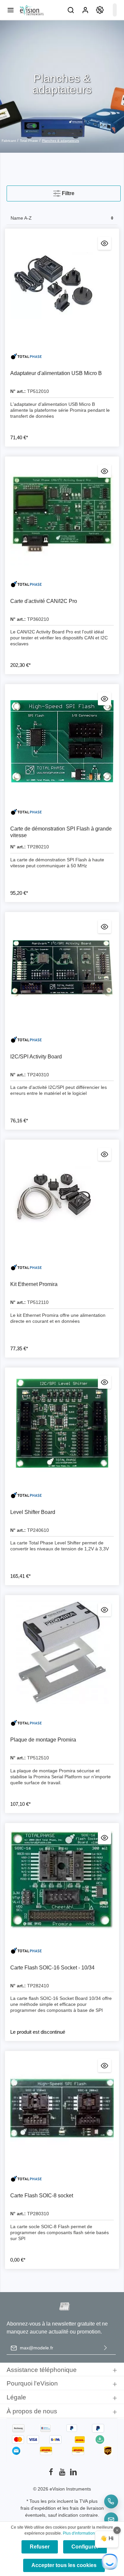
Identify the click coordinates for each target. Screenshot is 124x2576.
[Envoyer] (105, 2348)
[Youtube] (63, 2474)
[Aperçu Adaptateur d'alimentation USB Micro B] (104, 243)
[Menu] (11, 10)
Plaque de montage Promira (43, 1740)
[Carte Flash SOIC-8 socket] (62, 2108)
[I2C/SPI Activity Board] (62, 969)
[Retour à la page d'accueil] (31, 10)
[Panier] (115, 10)
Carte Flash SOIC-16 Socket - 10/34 (52, 1968)
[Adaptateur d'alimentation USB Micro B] (62, 286)
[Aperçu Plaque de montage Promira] (104, 1610)
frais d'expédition (38, 2508)
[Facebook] (52, 2474)
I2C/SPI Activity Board (36, 1057)
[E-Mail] (111, 2519)
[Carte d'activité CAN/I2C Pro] (62, 514)
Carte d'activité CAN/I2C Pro (44, 601)
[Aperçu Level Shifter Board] (104, 1382)
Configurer (85, 2547)
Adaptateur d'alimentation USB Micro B (56, 373)
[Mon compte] (85, 10)
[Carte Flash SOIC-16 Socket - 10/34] (62, 1880)
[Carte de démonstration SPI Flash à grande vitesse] (62, 741)
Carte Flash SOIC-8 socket (42, 2196)
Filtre (67, 193)
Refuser (40, 2547)
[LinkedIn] (73, 2474)
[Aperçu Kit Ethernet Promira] (104, 1154)
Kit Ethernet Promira (34, 1284)
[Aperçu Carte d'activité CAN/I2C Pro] (104, 471)
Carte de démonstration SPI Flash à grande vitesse (61, 832)
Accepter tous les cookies (64, 2565)
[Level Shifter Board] (62, 1425)
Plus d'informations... (81, 2533)
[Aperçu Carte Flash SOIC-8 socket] (104, 2066)
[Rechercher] (71, 10)
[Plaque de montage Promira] (62, 1652)
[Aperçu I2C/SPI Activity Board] (104, 927)
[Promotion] (100, 10)
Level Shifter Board (33, 1512)
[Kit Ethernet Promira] (62, 1197)
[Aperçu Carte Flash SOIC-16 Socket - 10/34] (104, 1838)
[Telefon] (111, 2501)
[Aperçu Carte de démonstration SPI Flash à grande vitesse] (104, 699)
